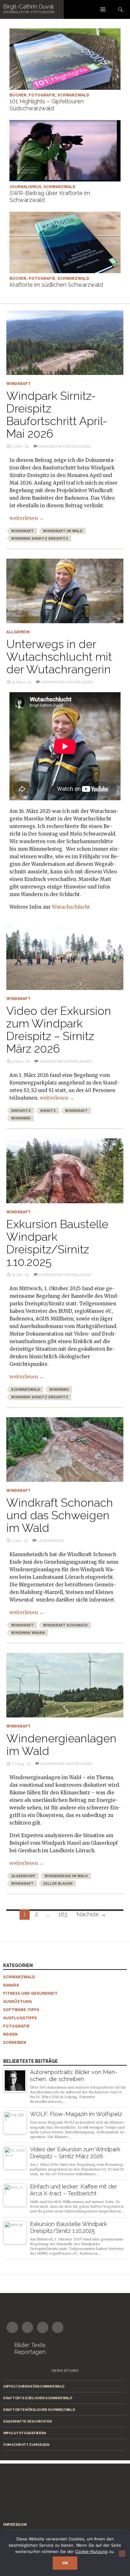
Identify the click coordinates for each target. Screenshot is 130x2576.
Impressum (15, 2525)
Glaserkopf (23, 1876)
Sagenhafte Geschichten (27, 2421)
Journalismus (25, 187)
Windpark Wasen (28, 1633)
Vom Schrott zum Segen (26, 2445)
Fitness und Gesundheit (30, 1993)
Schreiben (15, 2043)
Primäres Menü (103, 9)
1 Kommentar (51, 1541)
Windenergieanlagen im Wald (61, 1745)
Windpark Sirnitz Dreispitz (40, 539)
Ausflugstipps (20, 2018)
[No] (122, 2554)
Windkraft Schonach (65, 1625)
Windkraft (18, 384)
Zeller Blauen (58, 1884)
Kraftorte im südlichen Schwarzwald (56, 285)
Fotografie (42, 95)
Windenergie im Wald (66, 1876)
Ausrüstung (18, 2002)
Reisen (10, 2034)
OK (65, 2563)
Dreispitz (21, 1111)
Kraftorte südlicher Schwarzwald (38, 2398)
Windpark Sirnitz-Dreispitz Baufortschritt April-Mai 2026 (57, 415)
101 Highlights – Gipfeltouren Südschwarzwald (47, 105)
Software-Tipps (21, 2010)
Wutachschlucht (71, 907)
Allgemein (18, 632)
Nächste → (91, 1914)
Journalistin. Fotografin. (29, 12)
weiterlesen (27, 518)
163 (63, 1914)
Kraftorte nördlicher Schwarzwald (39, 2410)
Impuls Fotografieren (24, 2433)
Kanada (11, 1985)
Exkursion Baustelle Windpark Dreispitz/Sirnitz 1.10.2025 (57, 1243)
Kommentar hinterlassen (65, 446)
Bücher (18, 95)
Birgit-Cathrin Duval (28, 6)
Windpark (21, 1118)
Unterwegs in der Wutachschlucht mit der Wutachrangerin (59, 657)
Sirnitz (48, 1111)
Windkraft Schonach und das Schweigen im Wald (60, 1515)
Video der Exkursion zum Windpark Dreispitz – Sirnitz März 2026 (59, 1030)
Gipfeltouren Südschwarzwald (34, 2386)
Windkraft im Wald (63, 531)
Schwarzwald (73, 95)
